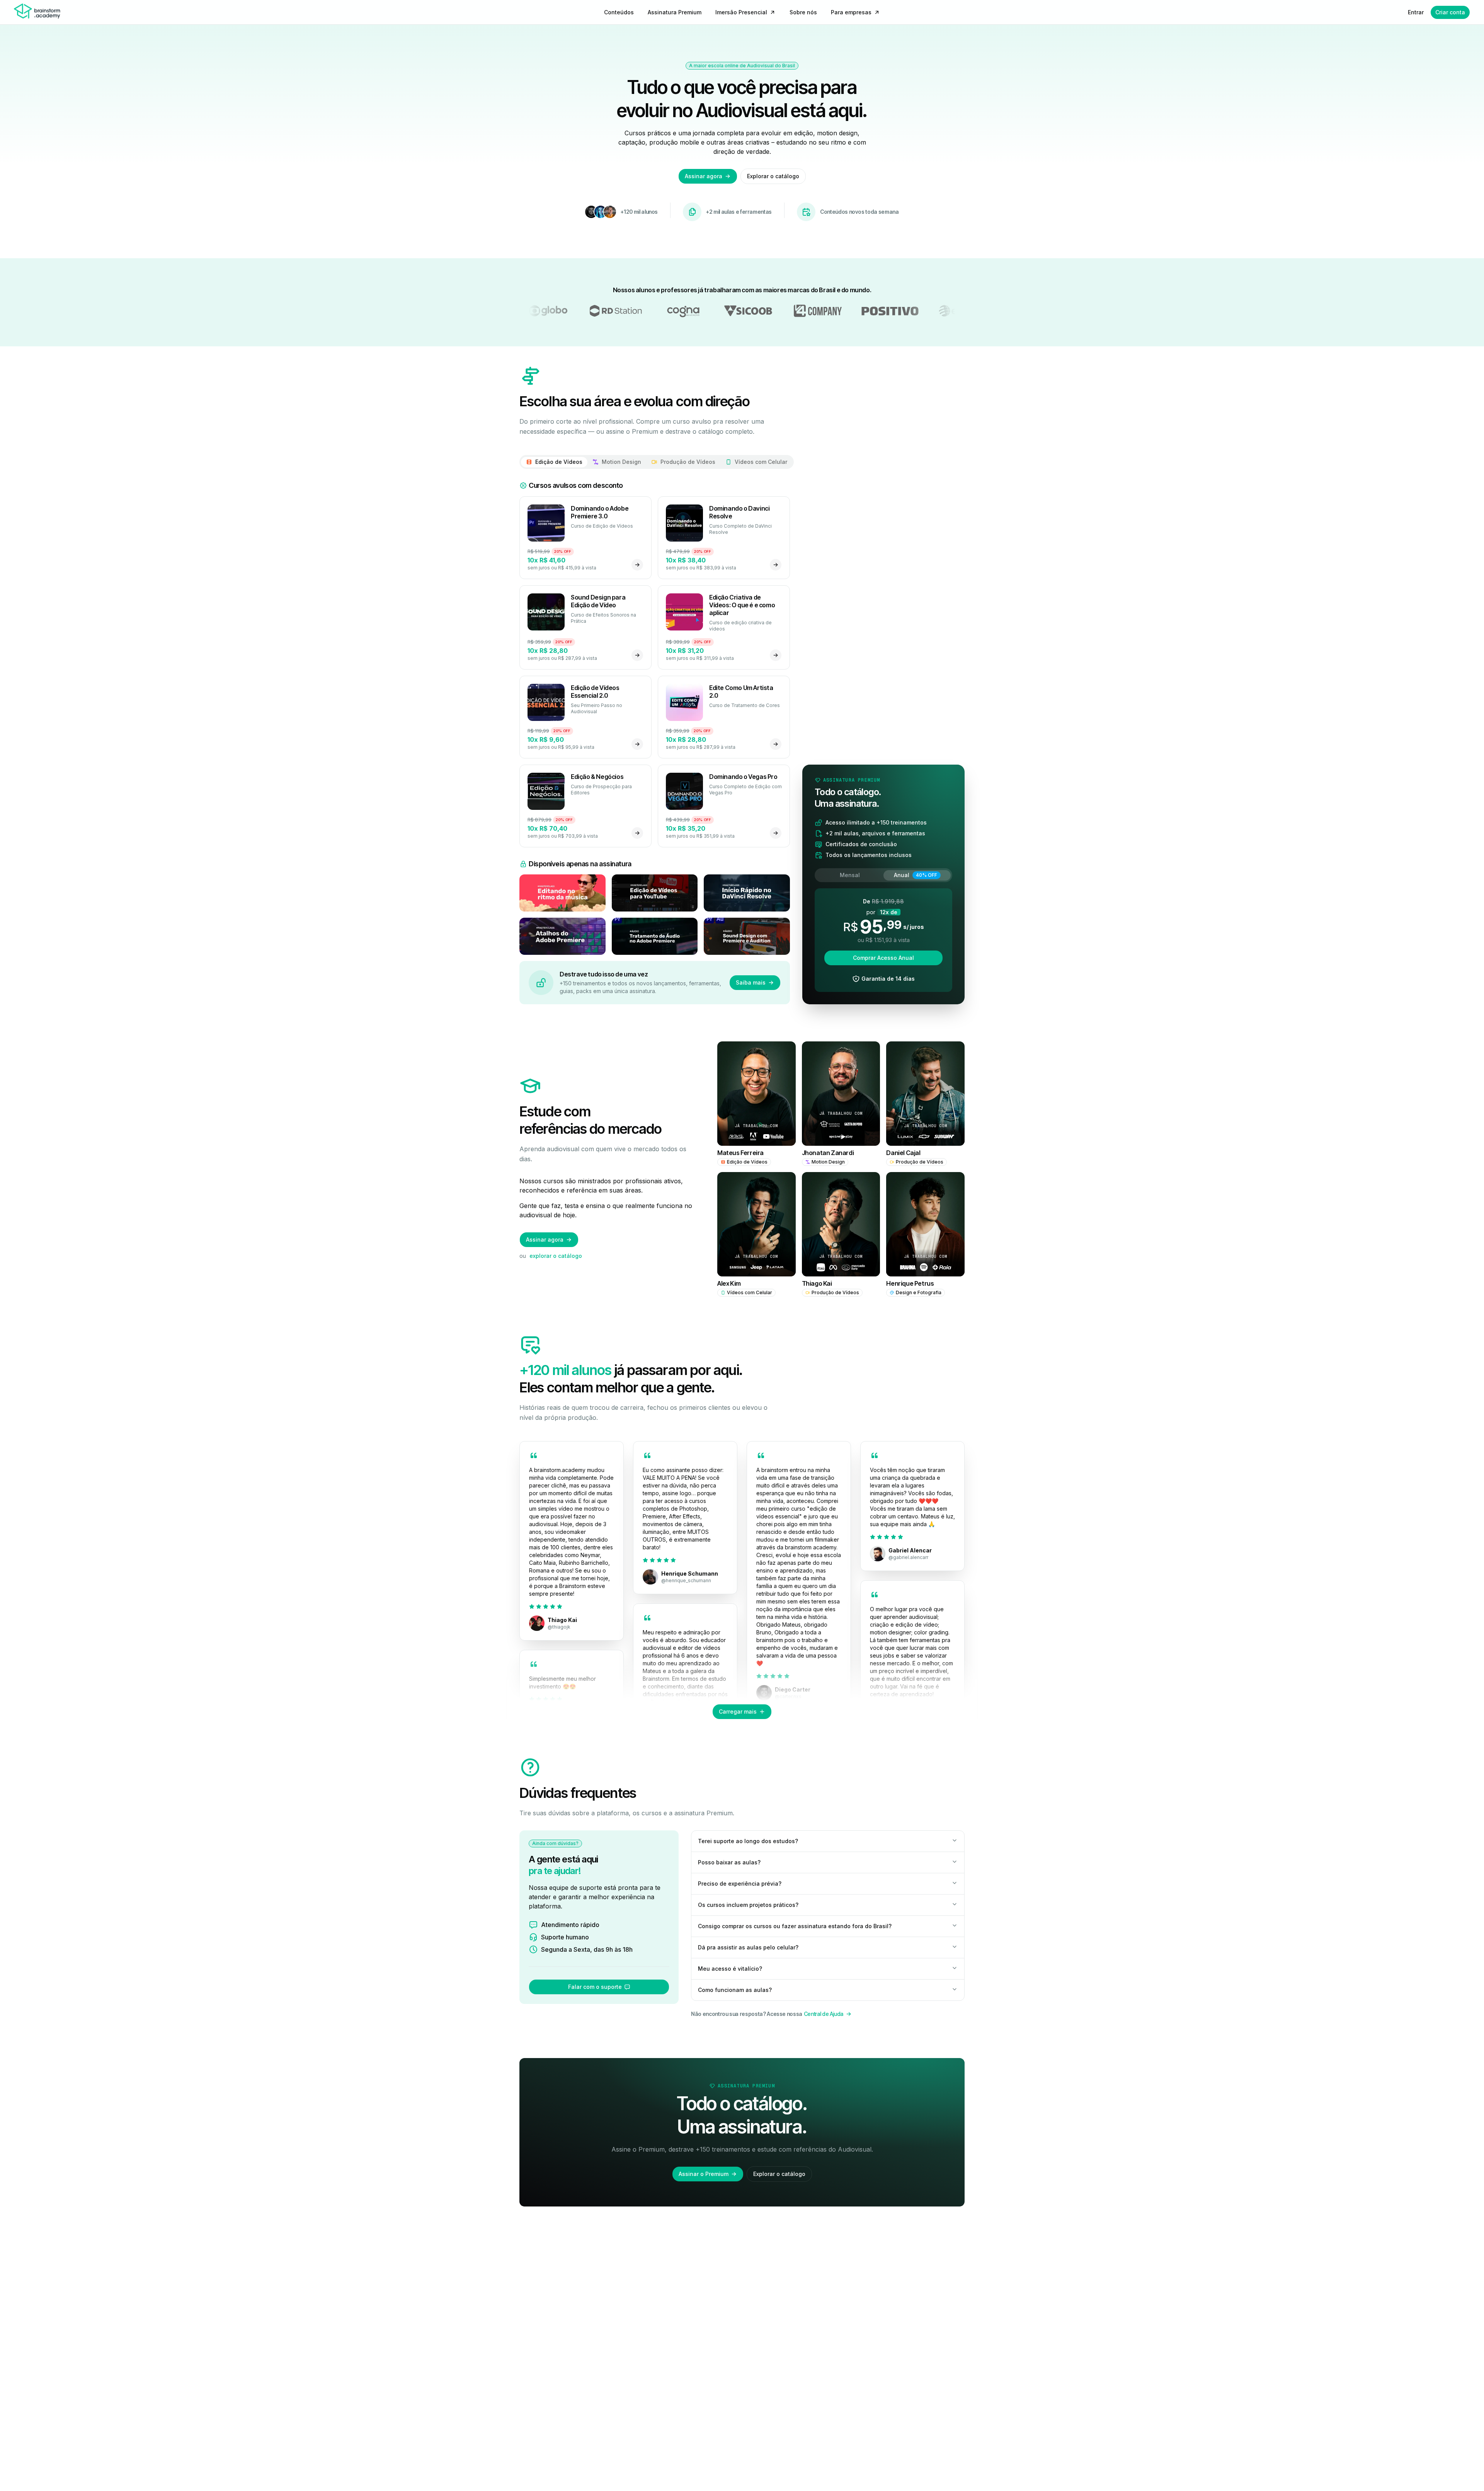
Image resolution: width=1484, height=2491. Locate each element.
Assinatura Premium (675, 12)
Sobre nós (803, 12)
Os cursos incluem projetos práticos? (748, 1905)
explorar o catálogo (556, 1256)
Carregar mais (738, 1711)
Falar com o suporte (595, 1987)
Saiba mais (751, 982)
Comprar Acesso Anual (883, 958)
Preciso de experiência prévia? (740, 1884)
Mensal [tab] (850, 875)
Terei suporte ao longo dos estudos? (748, 1841)
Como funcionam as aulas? (735, 1990)
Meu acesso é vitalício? (730, 1969)
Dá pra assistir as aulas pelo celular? (748, 1947)
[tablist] (657, 462)
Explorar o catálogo (773, 176)
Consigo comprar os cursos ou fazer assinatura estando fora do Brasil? (795, 1926)
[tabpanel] (655, 718)
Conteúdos (619, 12)
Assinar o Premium (704, 2174)
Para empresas (851, 12)
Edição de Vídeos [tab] (559, 462)
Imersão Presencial (741, 12)
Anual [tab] (916, 875)
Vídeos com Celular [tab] (761, 462)
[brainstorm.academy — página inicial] (37, 12)
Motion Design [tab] (621, 462)
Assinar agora (704, 176)
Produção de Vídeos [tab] (688, 462)
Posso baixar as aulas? (729, 1862)
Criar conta (1450, 12)
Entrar (1416, 12)
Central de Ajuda (824, 2014)
